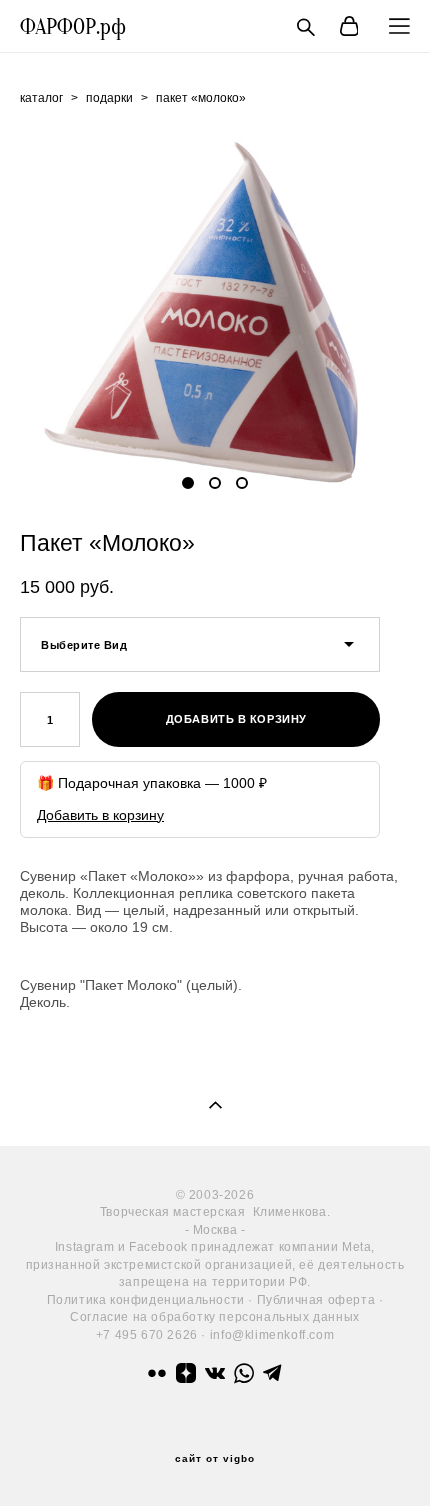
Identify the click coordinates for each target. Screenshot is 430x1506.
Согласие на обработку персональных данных (215, 1316)
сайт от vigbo (215, 1459)
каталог (41, 98)
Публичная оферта (316, 1299)
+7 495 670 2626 (147, 1334)
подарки (109, 98)
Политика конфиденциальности (146, 1299)
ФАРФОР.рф (73, 27)
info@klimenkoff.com (272, 1334)
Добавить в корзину (100, 815)
